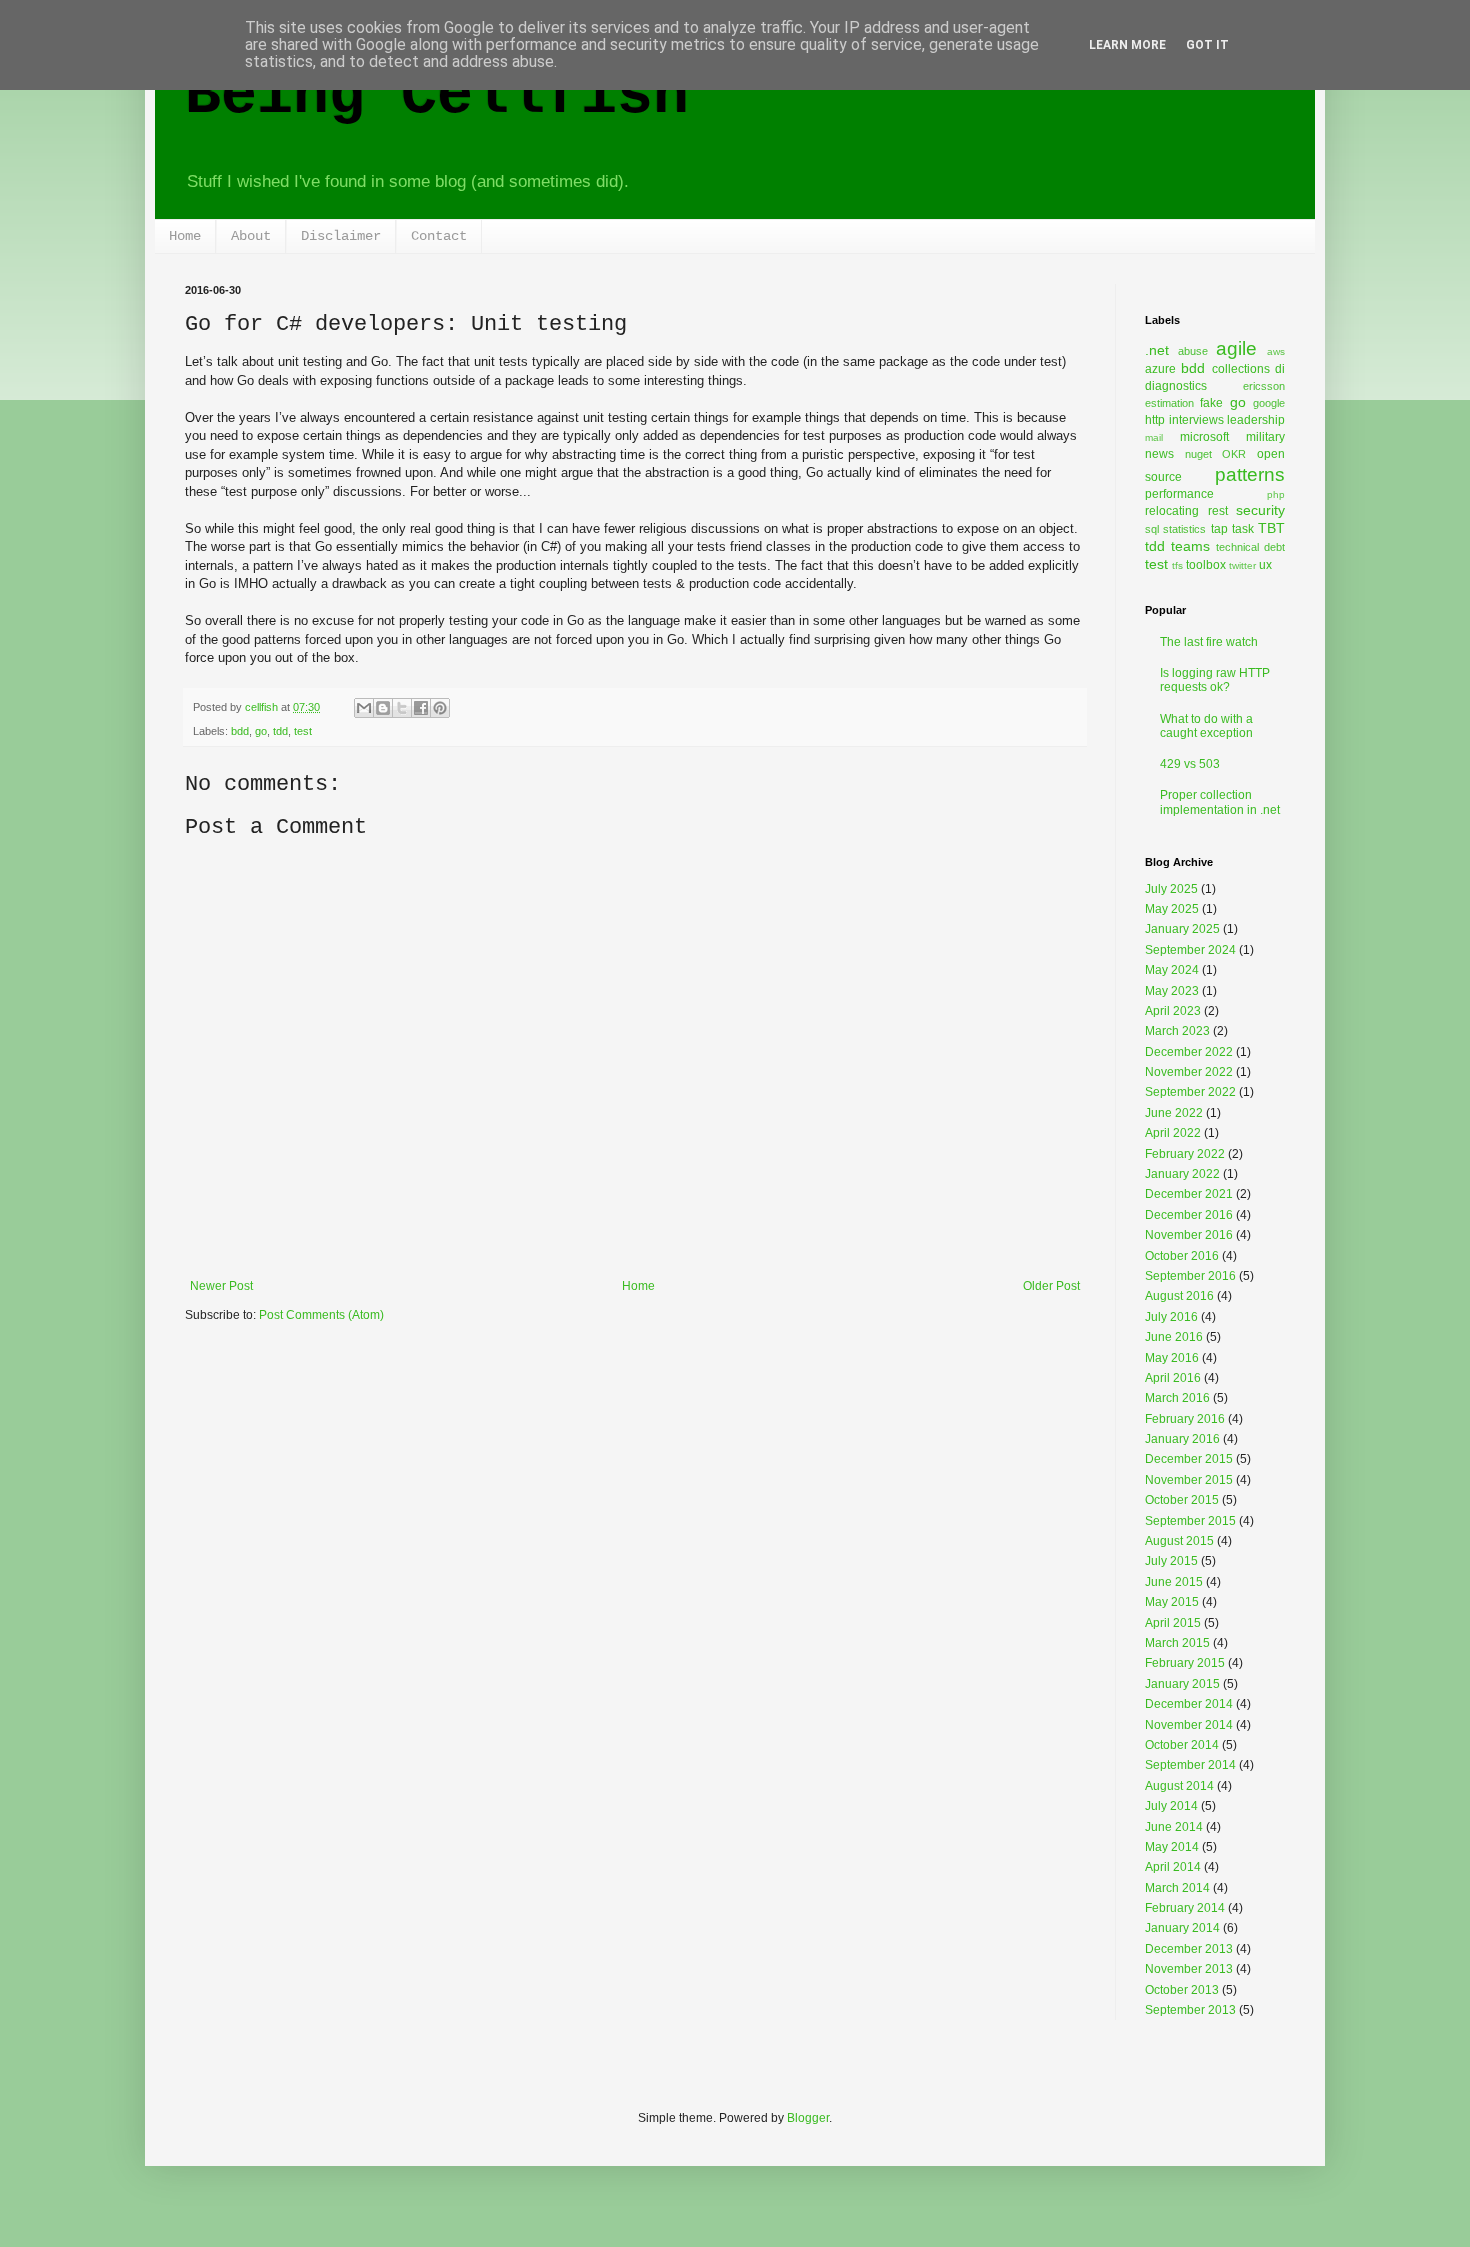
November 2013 (1189, 1969)
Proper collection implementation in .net (1220, 802)
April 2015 (1173, 1623)
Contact (439, 236)
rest (1218, 511)
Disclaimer (341, 236)
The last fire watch (1209, 642)
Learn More (1127, 45)
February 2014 (1185, 1908)
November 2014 (1189, 1725)
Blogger (808, 2118)
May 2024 (1172, 970)
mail (1154, 437)
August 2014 (1179, 1786)
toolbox (1206, 565)
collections (1241, 369)
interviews (1196, 420)
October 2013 (1182, 1990)
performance (1179, 494)
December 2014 (1189, 1704)
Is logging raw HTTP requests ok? (1215, 680)
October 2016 (1182, 1256)
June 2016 (1174, 1337)
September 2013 (1190, 2010)
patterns (1250, 474)
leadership (1256, 420)
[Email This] (364, 708)
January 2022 (1182, 1174)
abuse (1193, 351)
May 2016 (1172, 1358)
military (1265, 437)
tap (1219, 529)
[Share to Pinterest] (440, 708)
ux (1265, 565)
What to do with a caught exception (1206, 726)
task (1243, 529)
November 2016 (1189, 1235)
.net (1157, 350)
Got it (1207, 45)
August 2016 (1179, 1296)
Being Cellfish (437, 96)
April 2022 (1173, 1133)
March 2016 (1177, 1398)
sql (1152, 529)
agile (1236, 348)
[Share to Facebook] (421, 708)
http (1155, 420)
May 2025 (1172, 909)
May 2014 (1172, 1847)
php (1276, 494)
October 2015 (1182, 1500)
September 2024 (1190, 950)
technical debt (1250, 547)
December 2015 (1189, 1459)
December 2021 (1189, 1194)
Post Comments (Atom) (321, 1315)
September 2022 (1190, 1092)
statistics (1184, 529)
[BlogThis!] (383, 708)
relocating (1172, 511)
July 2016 (1171, 1317)
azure (1160, 369)
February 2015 (1185, 1663)
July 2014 (1171, 1806)
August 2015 (1179, 1541)
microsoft (1204, 437)
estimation (1169, 403)
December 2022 (1189, 1052)
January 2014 (1182, 1928)
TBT (1271, 528)
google (1269, 403)
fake (1211, 403)
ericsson (1264, 386)
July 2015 (1171, 1561)
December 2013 (1189, 1949)
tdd (280, 731)
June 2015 (1174, 1582)
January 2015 (1182, 1684)
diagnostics (1176, 386)
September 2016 (1190, 1276)
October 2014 (1182, 1745)
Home (185, 236)
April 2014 (1173, 1867)
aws (1276, 351)
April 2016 (1173, 1378)
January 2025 (1182, 929)
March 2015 (1177, 1643)
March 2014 (1177, 1888)
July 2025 (1171, 889)
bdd (240, 731)
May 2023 (1172, 991)
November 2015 (1189, 1480)
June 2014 (1174, 1827)
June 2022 (1174, 1113)
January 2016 (1182, 1439)
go (261, 731)
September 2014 (1190, 1765)
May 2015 (1172, 1602)
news (1159, 454)
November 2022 (1189, 1072)
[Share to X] (402, 708)
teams (1190, 546)
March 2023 (1177, 1031)
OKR (1234, 454)
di (1280, 369)
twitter (1242, 565)
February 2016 (1185, 1419)
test (303, 731)
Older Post (1051, 1286)
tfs (1177, 565)
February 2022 (1185, 1154)
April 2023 (1173, 1011)
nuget (1198, 454)
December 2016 (1189, 1215)
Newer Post (221, 1286)
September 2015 (1190, 1521)
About (251, 236)
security (1260, 510)
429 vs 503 (1190, 764)
